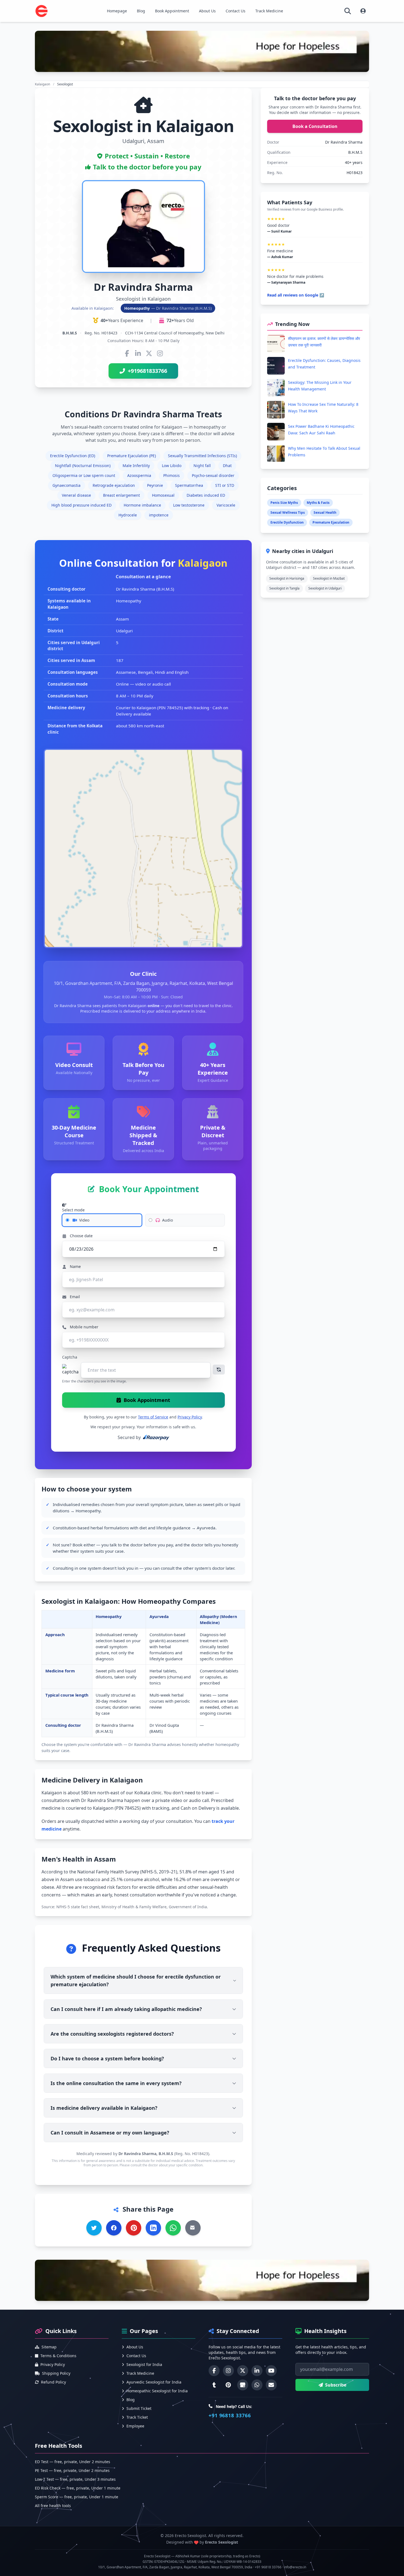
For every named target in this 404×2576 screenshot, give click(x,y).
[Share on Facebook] (114, 2228)
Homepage (117, 11)
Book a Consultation (315, 126)
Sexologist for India (144, 2364)
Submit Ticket (139, 2408)
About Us (207, 11)
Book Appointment (172, 11)
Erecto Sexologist (222, 2542)
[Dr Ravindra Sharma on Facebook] (127, 353)
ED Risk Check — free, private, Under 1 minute (78, 2488)
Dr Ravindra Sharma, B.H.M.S (146, 2154)
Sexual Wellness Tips (288, 512)
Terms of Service (153, 1417)
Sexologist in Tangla (284, 588)
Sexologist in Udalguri (325, 588)
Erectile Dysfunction (287, 522)
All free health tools (53, 2506)
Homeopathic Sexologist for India (157, 2391)
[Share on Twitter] (94, 2228)
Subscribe (336, 2385)
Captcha (70, 1357)
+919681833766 (147, 371)
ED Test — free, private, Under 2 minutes (73, 2462)
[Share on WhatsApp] (173, 2228)
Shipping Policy (56, 2373)
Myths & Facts (318, 503)
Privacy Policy (190, 1417)
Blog (141, 11)
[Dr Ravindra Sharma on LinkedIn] (138, 353)
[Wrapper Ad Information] (202, 2280)
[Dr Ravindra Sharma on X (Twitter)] (149, 353)
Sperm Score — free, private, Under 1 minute (77, 2497)
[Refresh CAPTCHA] (219, 1370)
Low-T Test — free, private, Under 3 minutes (75, 2479)
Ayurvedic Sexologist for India (154, 2382)
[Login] (363, 11)
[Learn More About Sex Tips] (202, 51)
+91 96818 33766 (230, 2415)
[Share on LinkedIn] (153, 2228)
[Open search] (348, 11)
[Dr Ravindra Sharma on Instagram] (160, 353)
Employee (135, 2426)
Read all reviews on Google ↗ (296, 295)
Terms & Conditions (58, 2356)
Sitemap (49, 2347)
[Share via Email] (193, 2228)
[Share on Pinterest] (134, 2228)
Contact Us (236, 11)
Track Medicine (269, 11)
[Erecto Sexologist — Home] (41, 11)
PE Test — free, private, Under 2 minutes (72, 2470)
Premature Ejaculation (331, 522)
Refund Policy (53, 2382)
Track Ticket (137, 2417)
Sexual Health (325, 512)
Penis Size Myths (284, 503)
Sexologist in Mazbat (329, 578)
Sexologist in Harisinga (287, 578)
